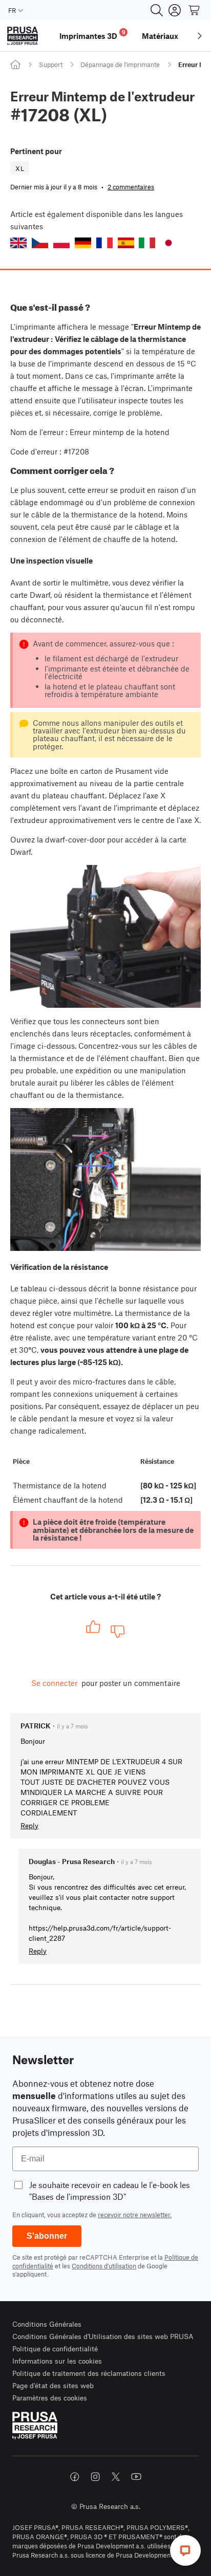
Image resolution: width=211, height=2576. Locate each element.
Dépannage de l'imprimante (120, 64)
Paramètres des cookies (50, 2398)
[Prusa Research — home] (23, 36)
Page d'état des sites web (53, 2385)
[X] (116, 2477)
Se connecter (54, 1683)
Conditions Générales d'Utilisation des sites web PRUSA (103, 2336)
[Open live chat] (185, 2550)
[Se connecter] (175, 10)
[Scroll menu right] (200, 36)
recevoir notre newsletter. (135, 2215)
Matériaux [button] (160, 36)
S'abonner (47, 2236)
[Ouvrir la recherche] (157, 10)
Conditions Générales (47, 2324)
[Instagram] (95, 2477)
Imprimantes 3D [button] (92, 35)
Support (51, 64)
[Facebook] (75, 2477)
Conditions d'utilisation (104, 2266)
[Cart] (195, 10)
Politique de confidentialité (55, 2348)
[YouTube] (136, 2477)
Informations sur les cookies (57, 2361)
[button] (18, 243)
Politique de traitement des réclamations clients (89, 2373)
